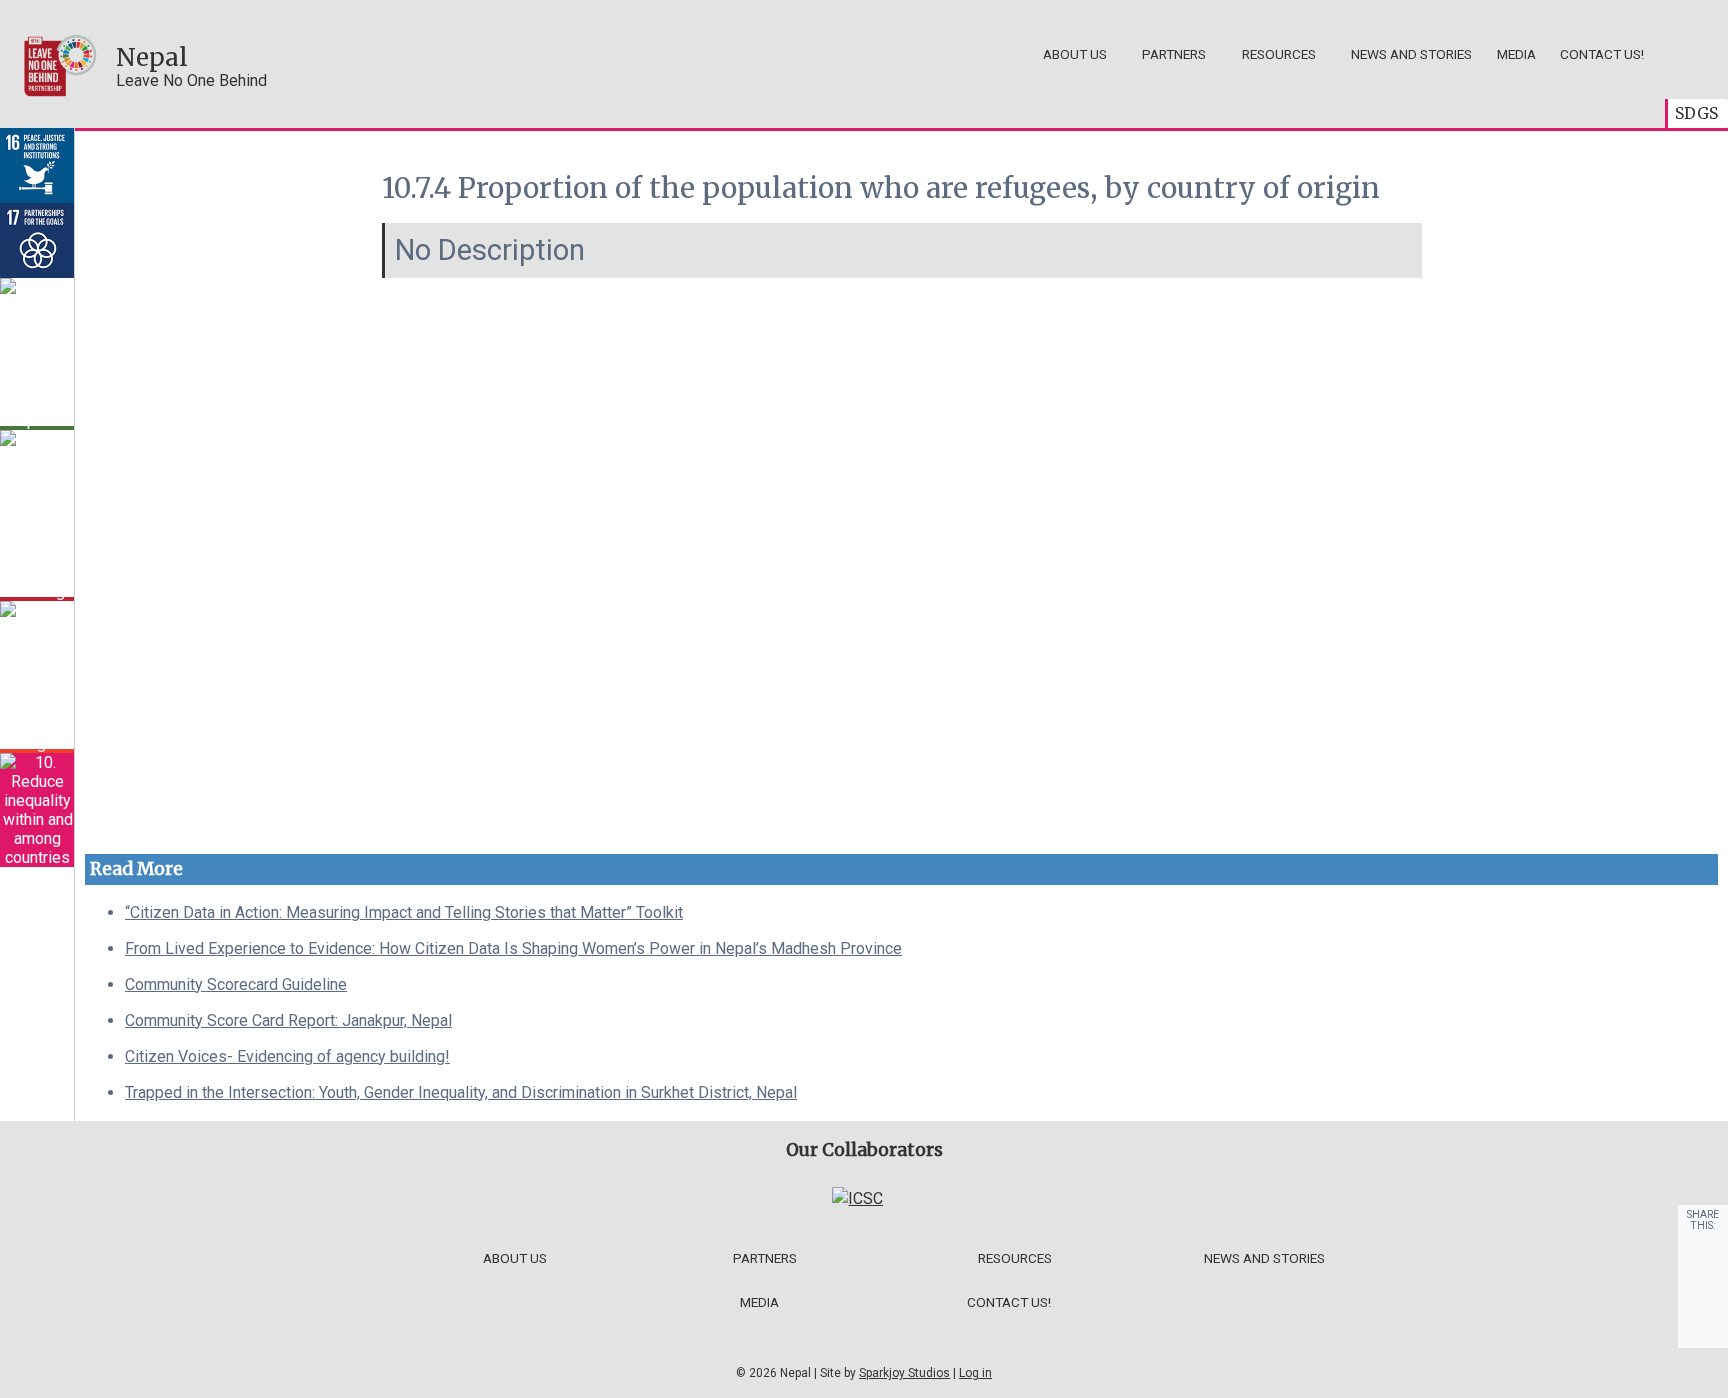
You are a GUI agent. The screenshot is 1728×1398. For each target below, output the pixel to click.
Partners (1174, 54)
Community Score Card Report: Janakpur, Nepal (288, 1020)
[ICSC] (857, 1198)
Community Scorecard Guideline (236, 984)
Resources (1279, 54)
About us (1075, 54)
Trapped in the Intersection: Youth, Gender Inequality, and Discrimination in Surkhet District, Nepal (461, 1092)
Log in (975, 1373)
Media (1516, 54)
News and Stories (1411, 54)
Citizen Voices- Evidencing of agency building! (287, 1056)
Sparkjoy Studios (904, 1373)
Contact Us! (1602, 54)
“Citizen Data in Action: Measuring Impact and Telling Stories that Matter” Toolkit (404, 912)
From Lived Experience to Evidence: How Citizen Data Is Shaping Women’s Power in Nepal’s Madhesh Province (513, 948)
